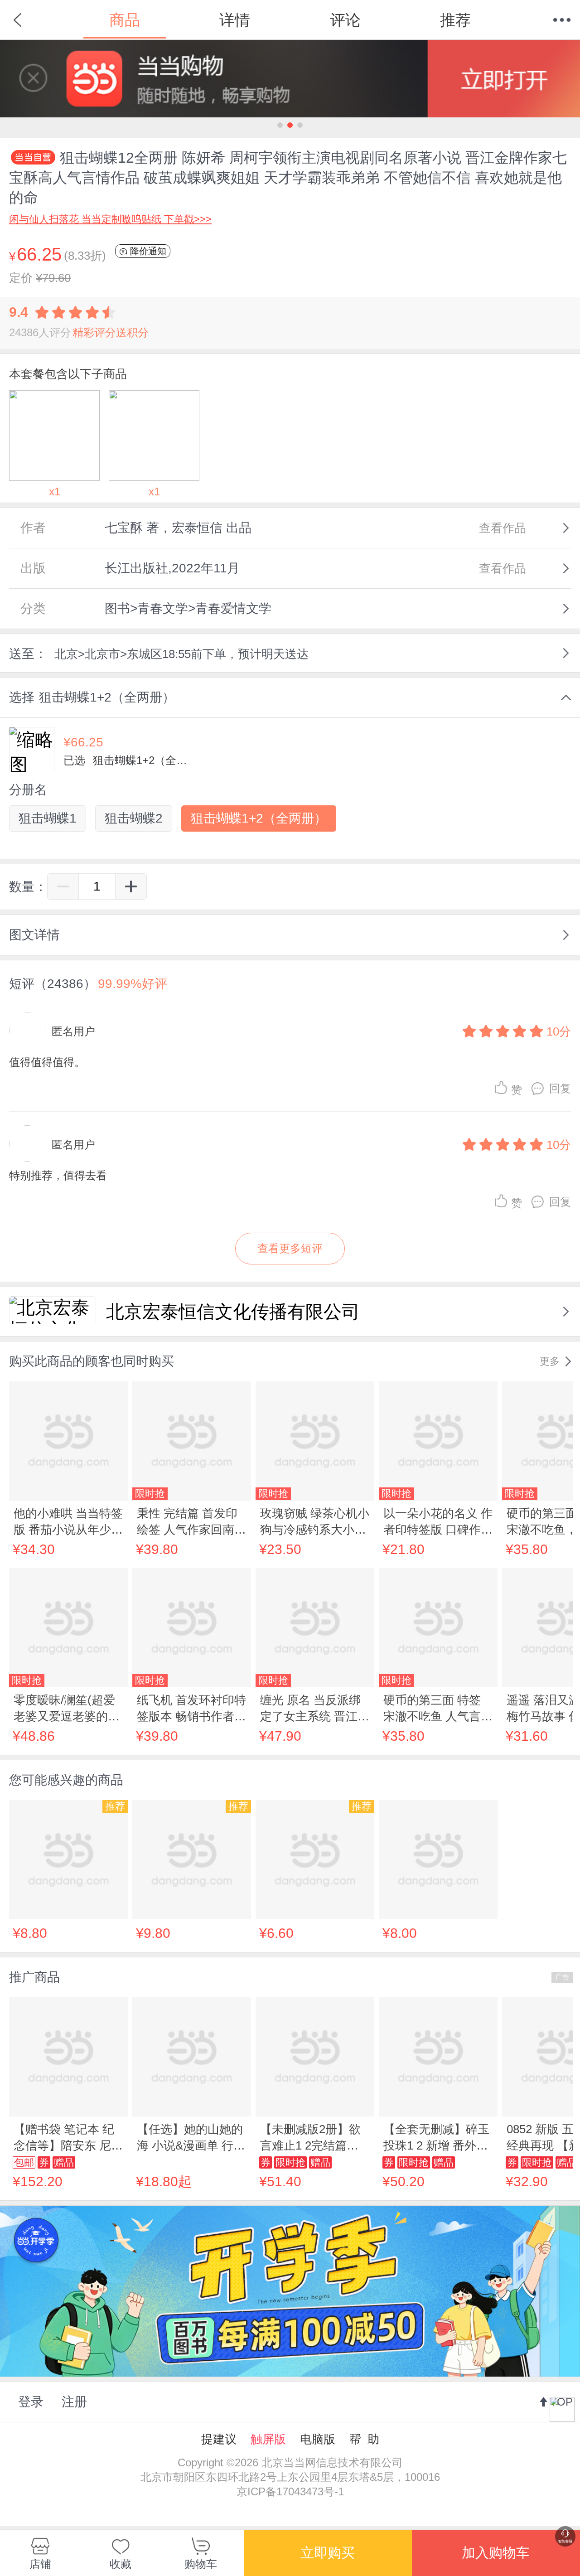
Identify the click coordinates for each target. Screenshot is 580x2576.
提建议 (219, 2439)
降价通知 (147, 251)
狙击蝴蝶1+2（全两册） (259, 818)
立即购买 (328, 2553)
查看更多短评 (290, 1248)
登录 (31, 2402)
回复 (560, 1088)
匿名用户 (73, 1031)
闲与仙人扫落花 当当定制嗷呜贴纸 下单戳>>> (110, 219)
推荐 (455, 20)
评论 (345, 20)
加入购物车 (496, 2553)
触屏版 (268, 2439)
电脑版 (318, 2439)
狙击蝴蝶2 (134, 818)
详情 (235, 20)
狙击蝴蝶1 (48, 818)
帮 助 (364, 2439)
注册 (74, 2402)
